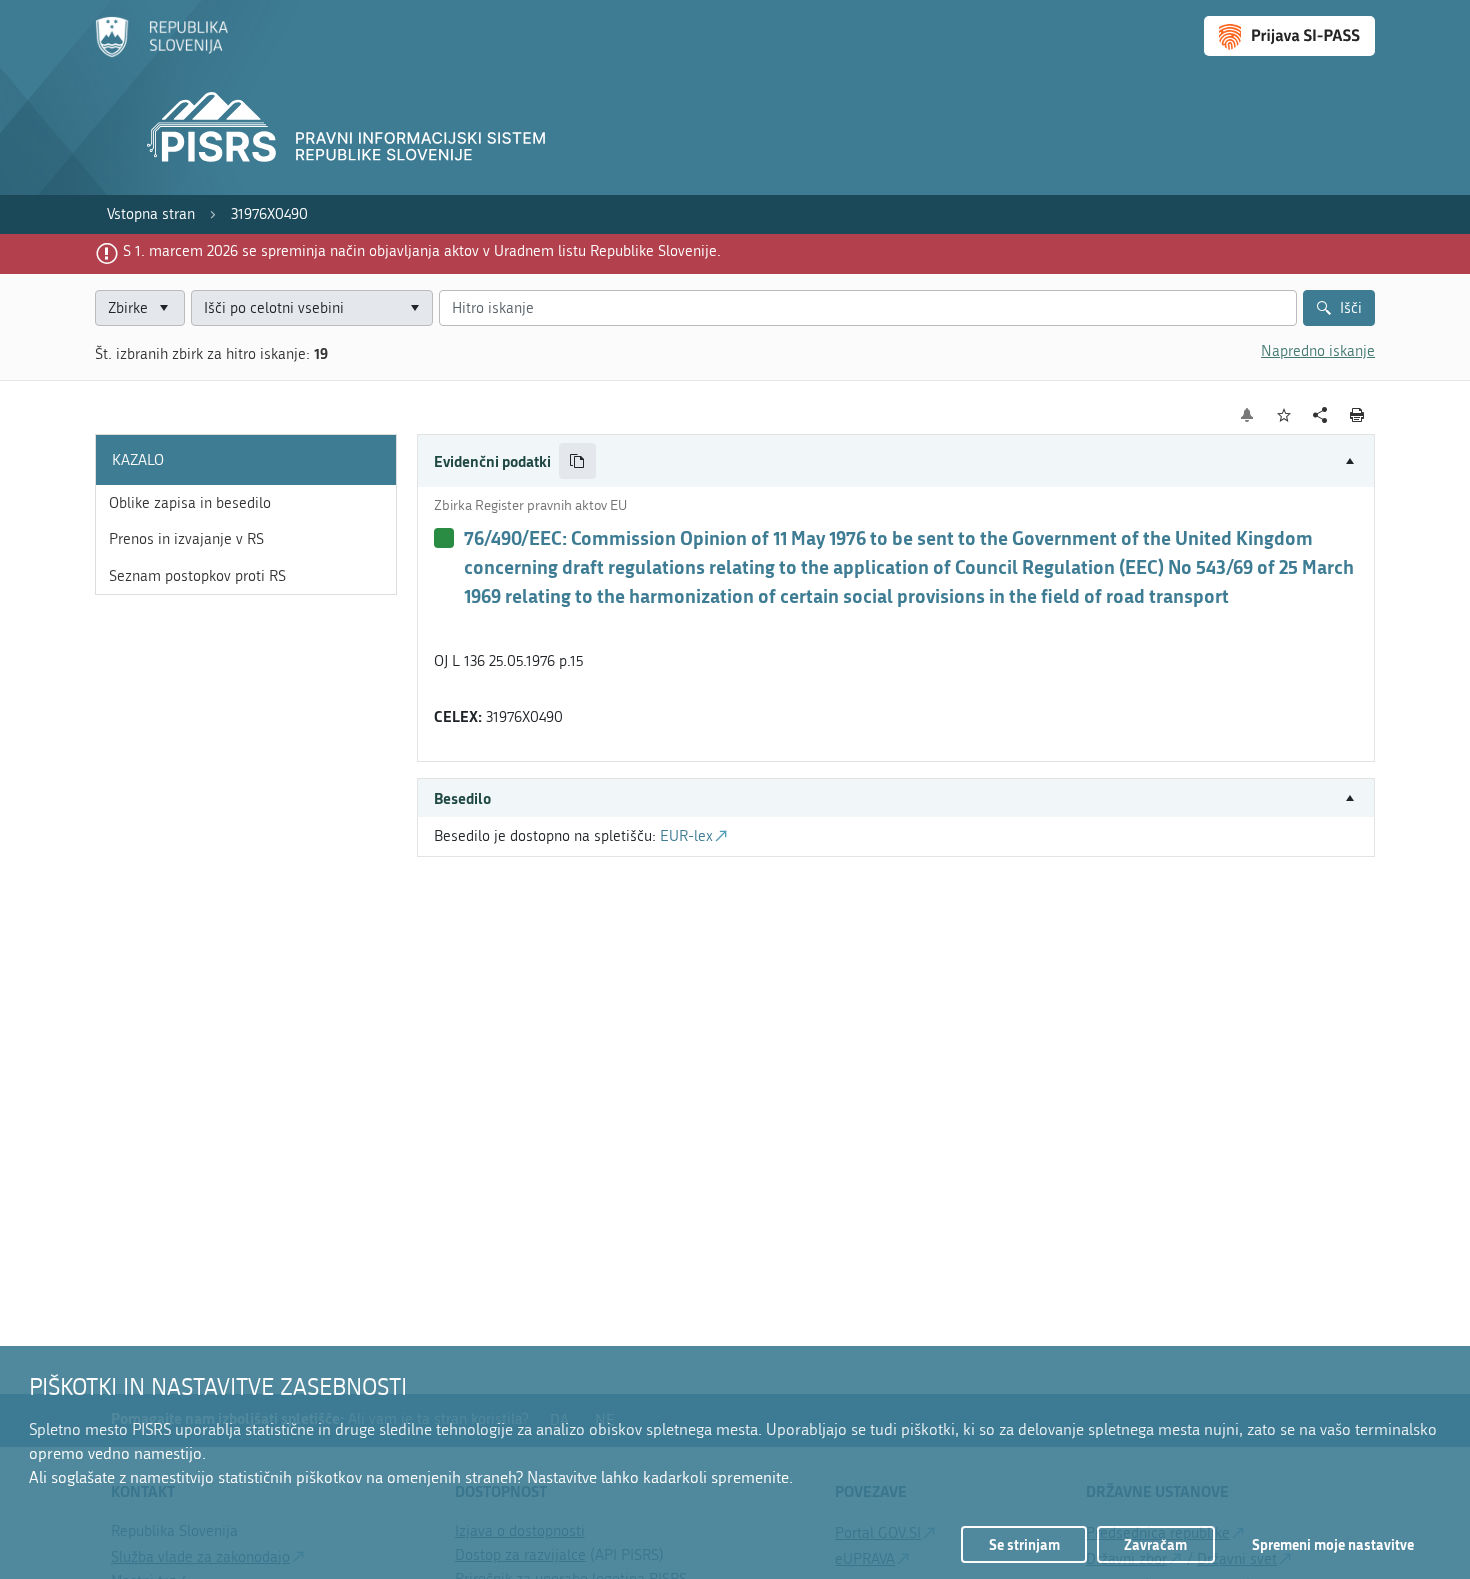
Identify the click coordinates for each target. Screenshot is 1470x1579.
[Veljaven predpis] (444, 538)
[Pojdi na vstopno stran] (161, 53)
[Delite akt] (1320, 415)
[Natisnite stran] (1357, 415)
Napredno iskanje (1318, 351)
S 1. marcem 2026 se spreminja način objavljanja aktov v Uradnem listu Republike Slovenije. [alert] (422, 251)
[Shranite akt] (1284, 415)
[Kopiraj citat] (577, 461)
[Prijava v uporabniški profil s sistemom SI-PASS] (1289, 36)
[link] (151, 214)
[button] (896, 461)
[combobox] (312, 308)
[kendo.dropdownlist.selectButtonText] (414, 308)
